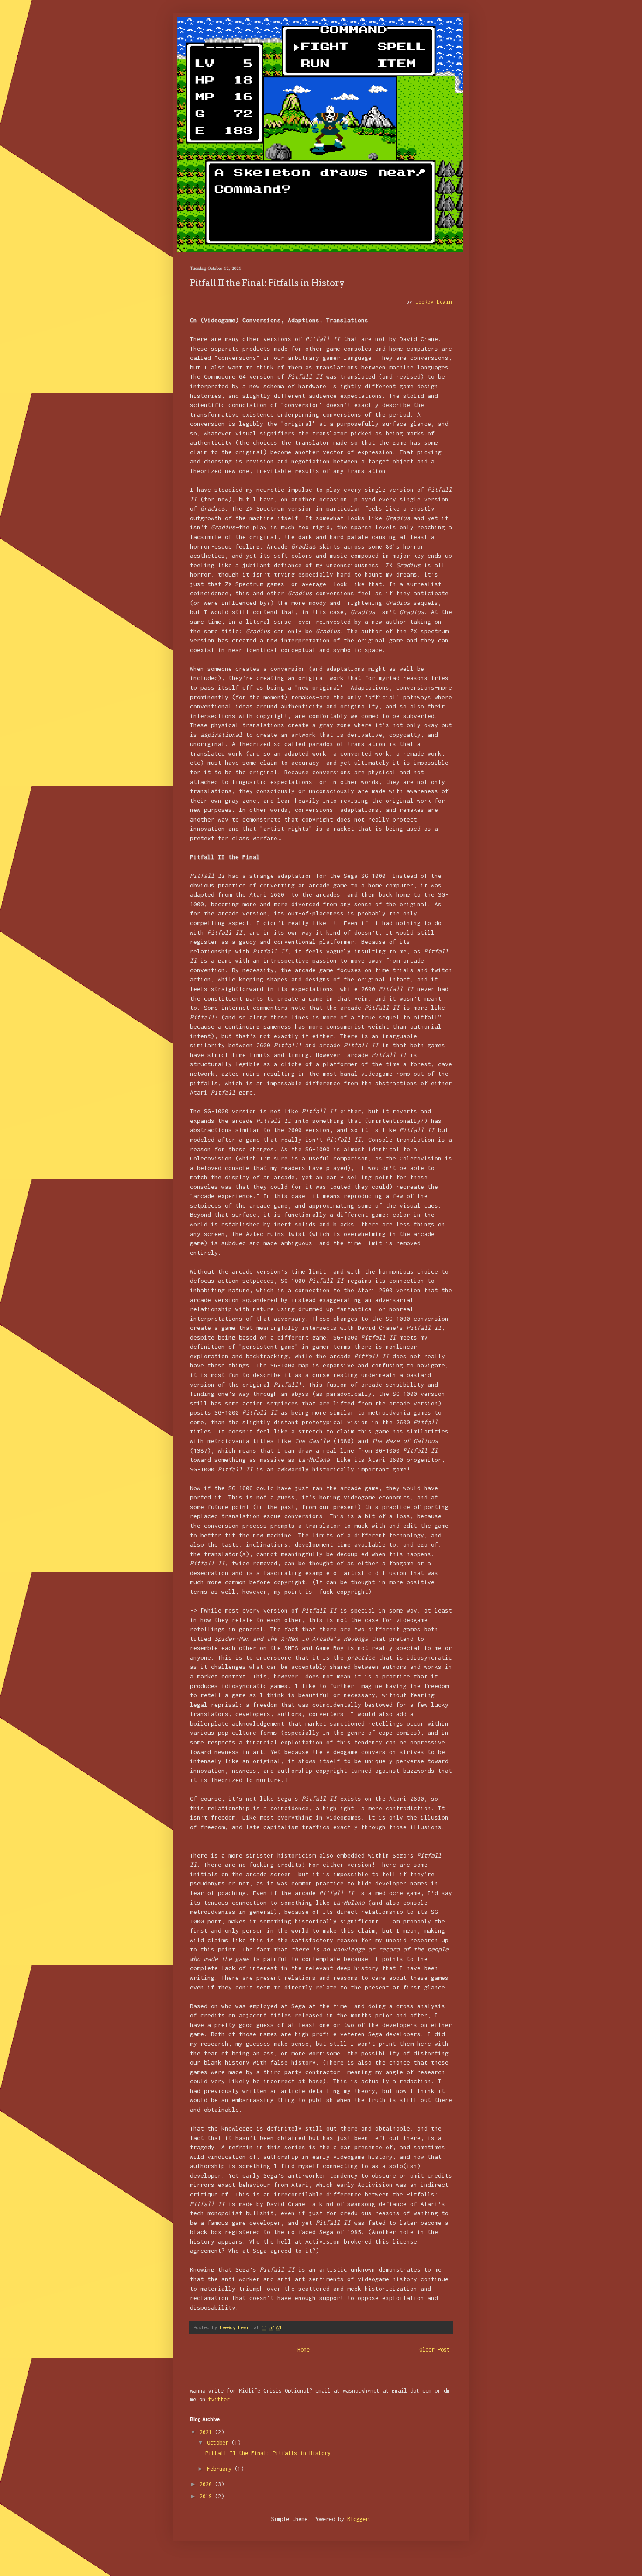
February (221, 2469)
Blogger (358, 2519)
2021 (207, 2432)
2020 (207, 2484)
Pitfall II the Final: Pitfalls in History (268, 2453)
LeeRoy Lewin (434, 302)
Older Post (435, 2350)
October (219, 2443)
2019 (207, 2496)
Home (304, 2350)
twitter (219, 2399)
